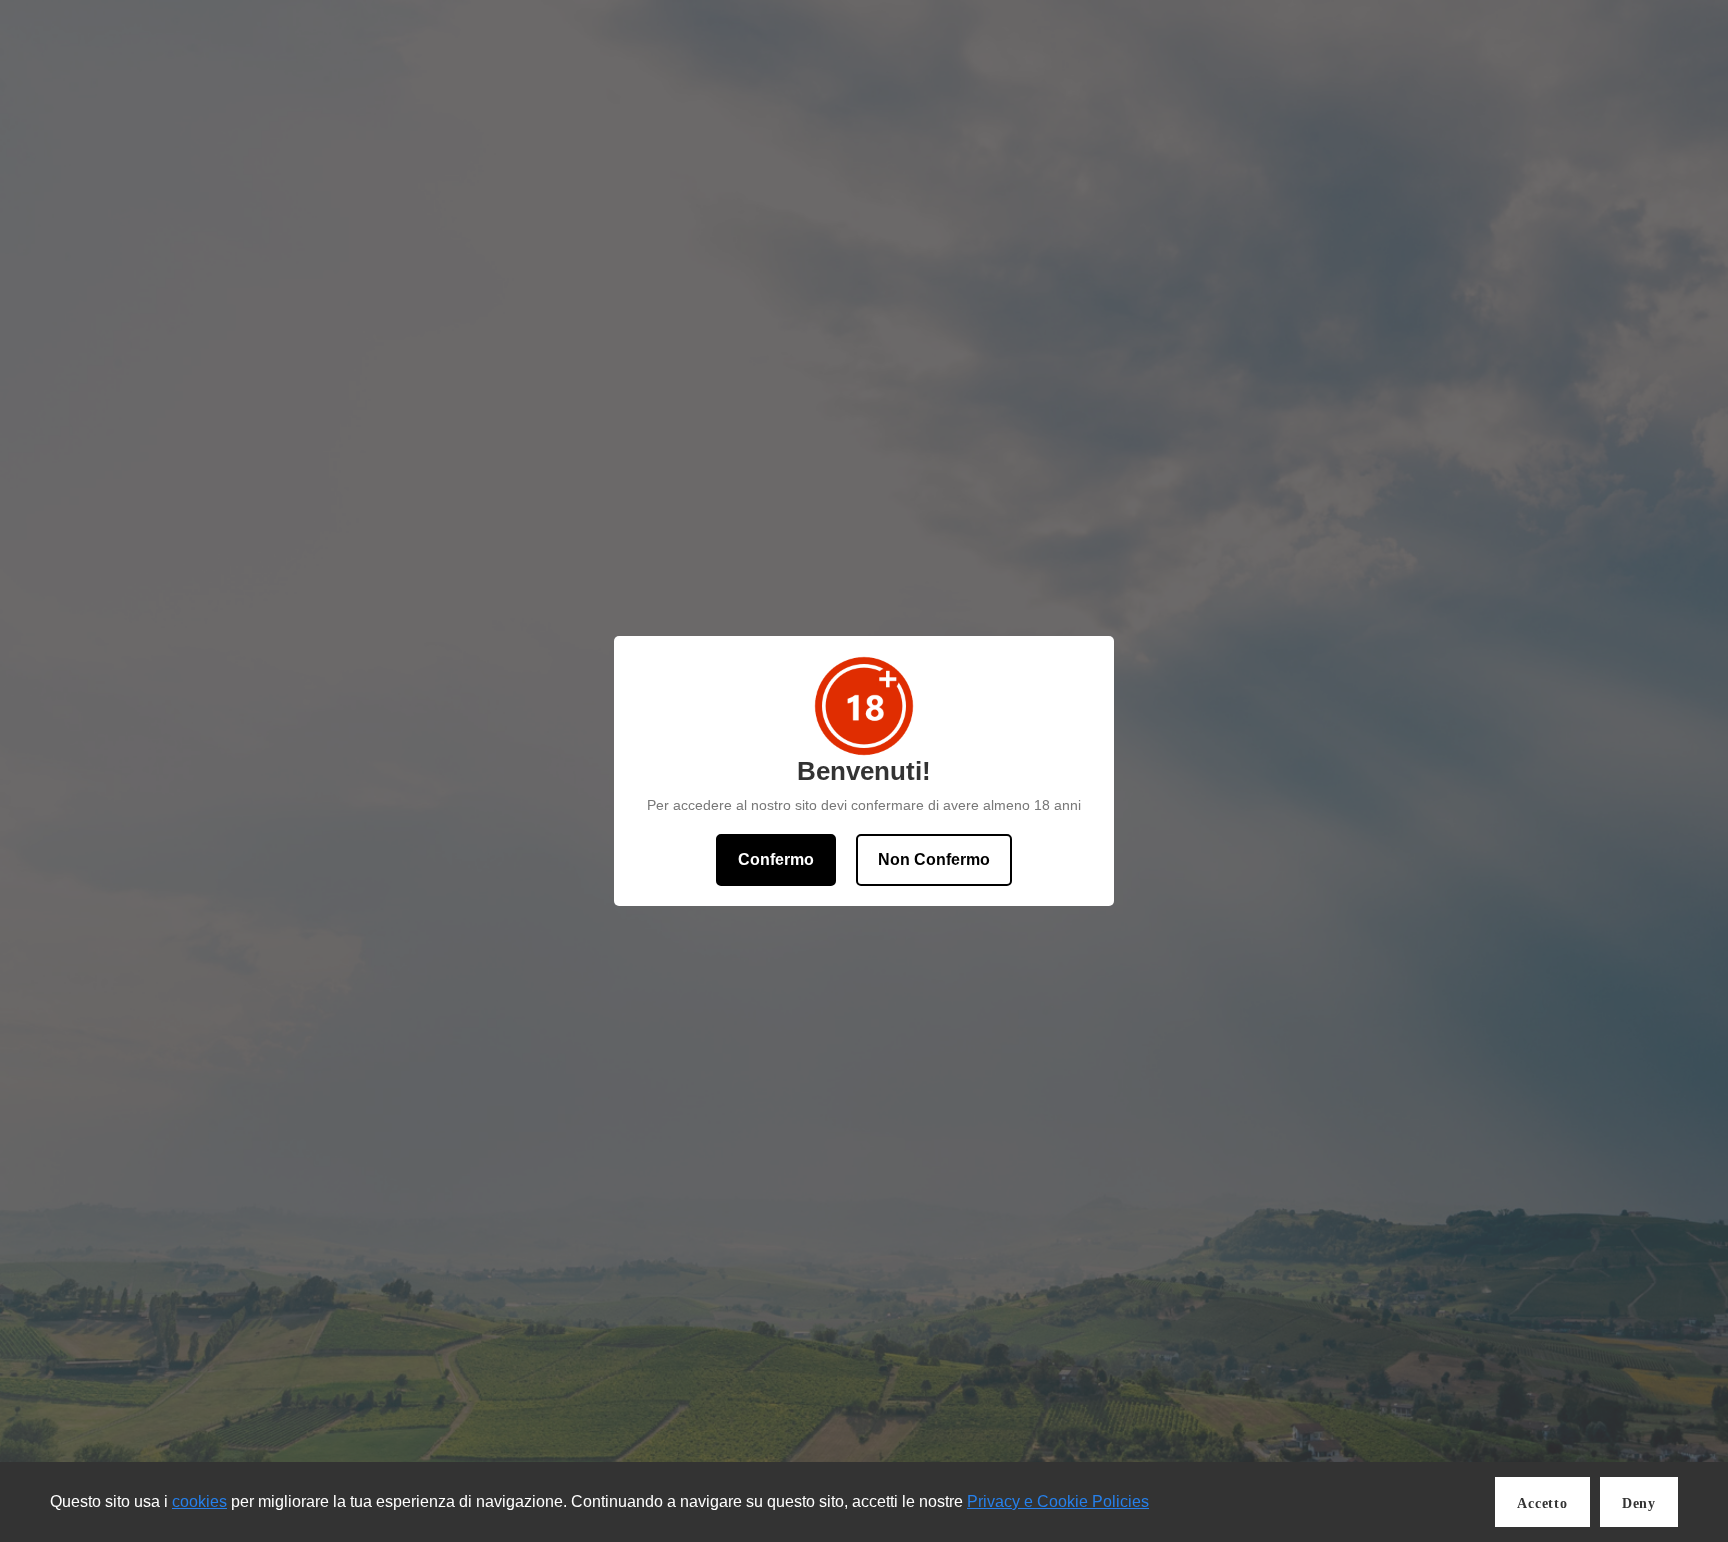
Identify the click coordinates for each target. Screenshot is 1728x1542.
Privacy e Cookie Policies (1058, 1501)
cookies (199, 1501)
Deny (1639, 1503)
